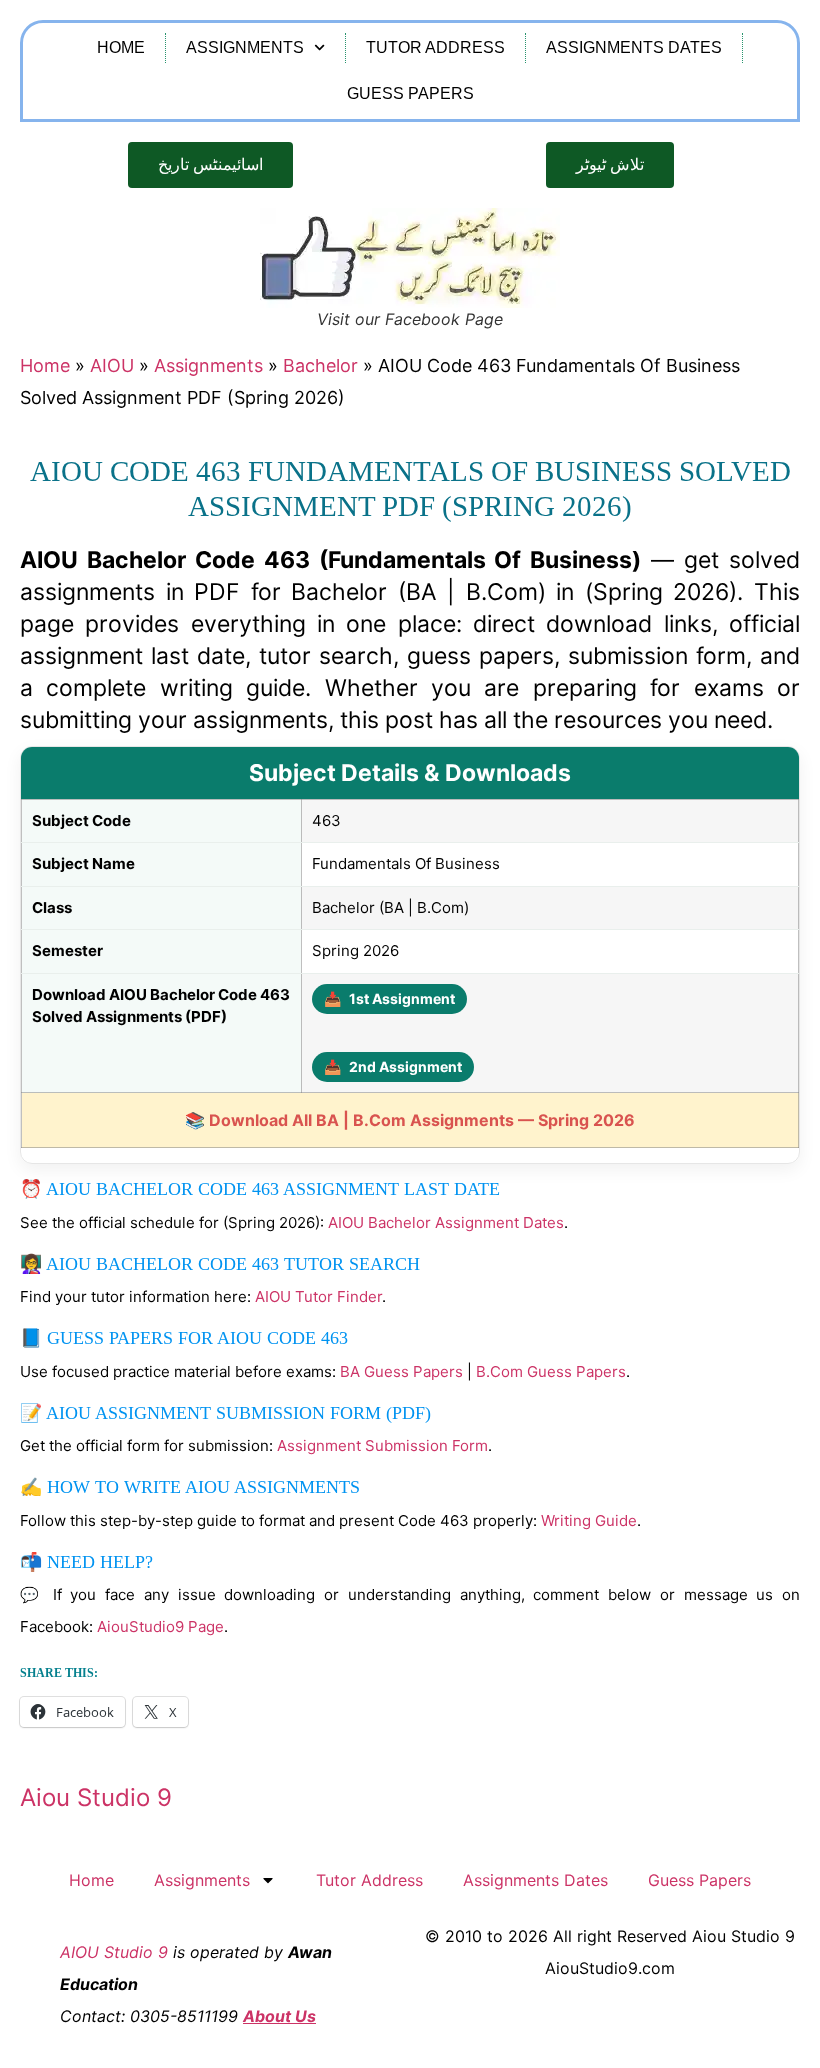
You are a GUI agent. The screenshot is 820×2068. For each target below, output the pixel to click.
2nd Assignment (393, 1066)
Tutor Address (435, 47)
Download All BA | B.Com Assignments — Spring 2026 (422, 1120)
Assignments (245, 47)
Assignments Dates (634, 47)
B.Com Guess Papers (551, 1371)
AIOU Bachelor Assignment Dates (446, 1222)
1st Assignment (389, 998)
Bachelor (320, 365)
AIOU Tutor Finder (318, 1296)
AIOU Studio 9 (114, 1952)
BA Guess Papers (401, 1371)
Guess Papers (410, 93)
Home (121, 47)
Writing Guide (589, 1520)
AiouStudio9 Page (160, 1626)
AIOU (112, 365)
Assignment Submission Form (382, 1445)
